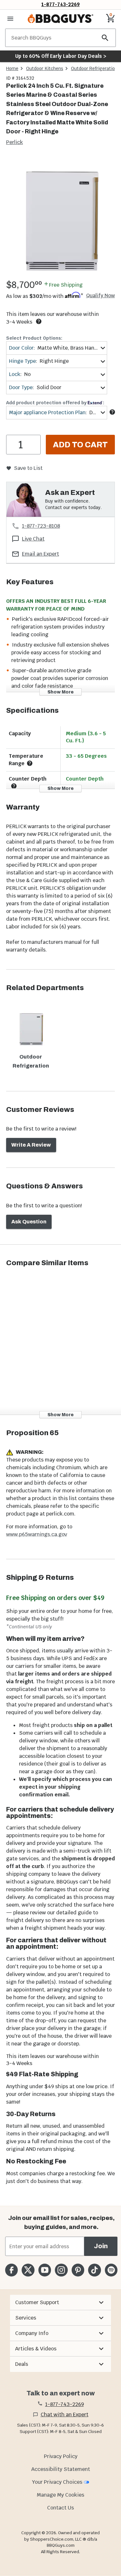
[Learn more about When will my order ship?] (39, 321)
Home (12, 68)
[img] (60, 217)
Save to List (28, 468)
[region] (60, 218)
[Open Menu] (10, 19)
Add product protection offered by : (55, 403)
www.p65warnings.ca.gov (37, 1534)
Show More (60, 692)
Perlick (15, 142)
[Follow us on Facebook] (11, 2270)
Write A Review (31, 1145)
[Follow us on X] (28, 2270)
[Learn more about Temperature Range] (30, 763)
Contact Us (60, 2508)
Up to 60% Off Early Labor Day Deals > (61, 56)
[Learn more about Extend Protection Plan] (112, 412)
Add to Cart (80, 445)
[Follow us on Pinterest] (78, 2270)
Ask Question (29, 1222)
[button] (60, 2303)
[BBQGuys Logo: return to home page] (60, 19)
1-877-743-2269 (60, 4)
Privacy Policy (61, 2456)
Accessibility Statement (61, 2469)
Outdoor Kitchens (45, 68)
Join (101, 2246)
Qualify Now (101, 296)
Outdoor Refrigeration (94, 68)
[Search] (105, 38)
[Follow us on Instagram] (61, 2270)
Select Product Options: (34, 338)
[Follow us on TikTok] (94, 2270)
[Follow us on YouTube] (45, 2270)
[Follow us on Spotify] (111, 2270)
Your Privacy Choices (57, 2482)
